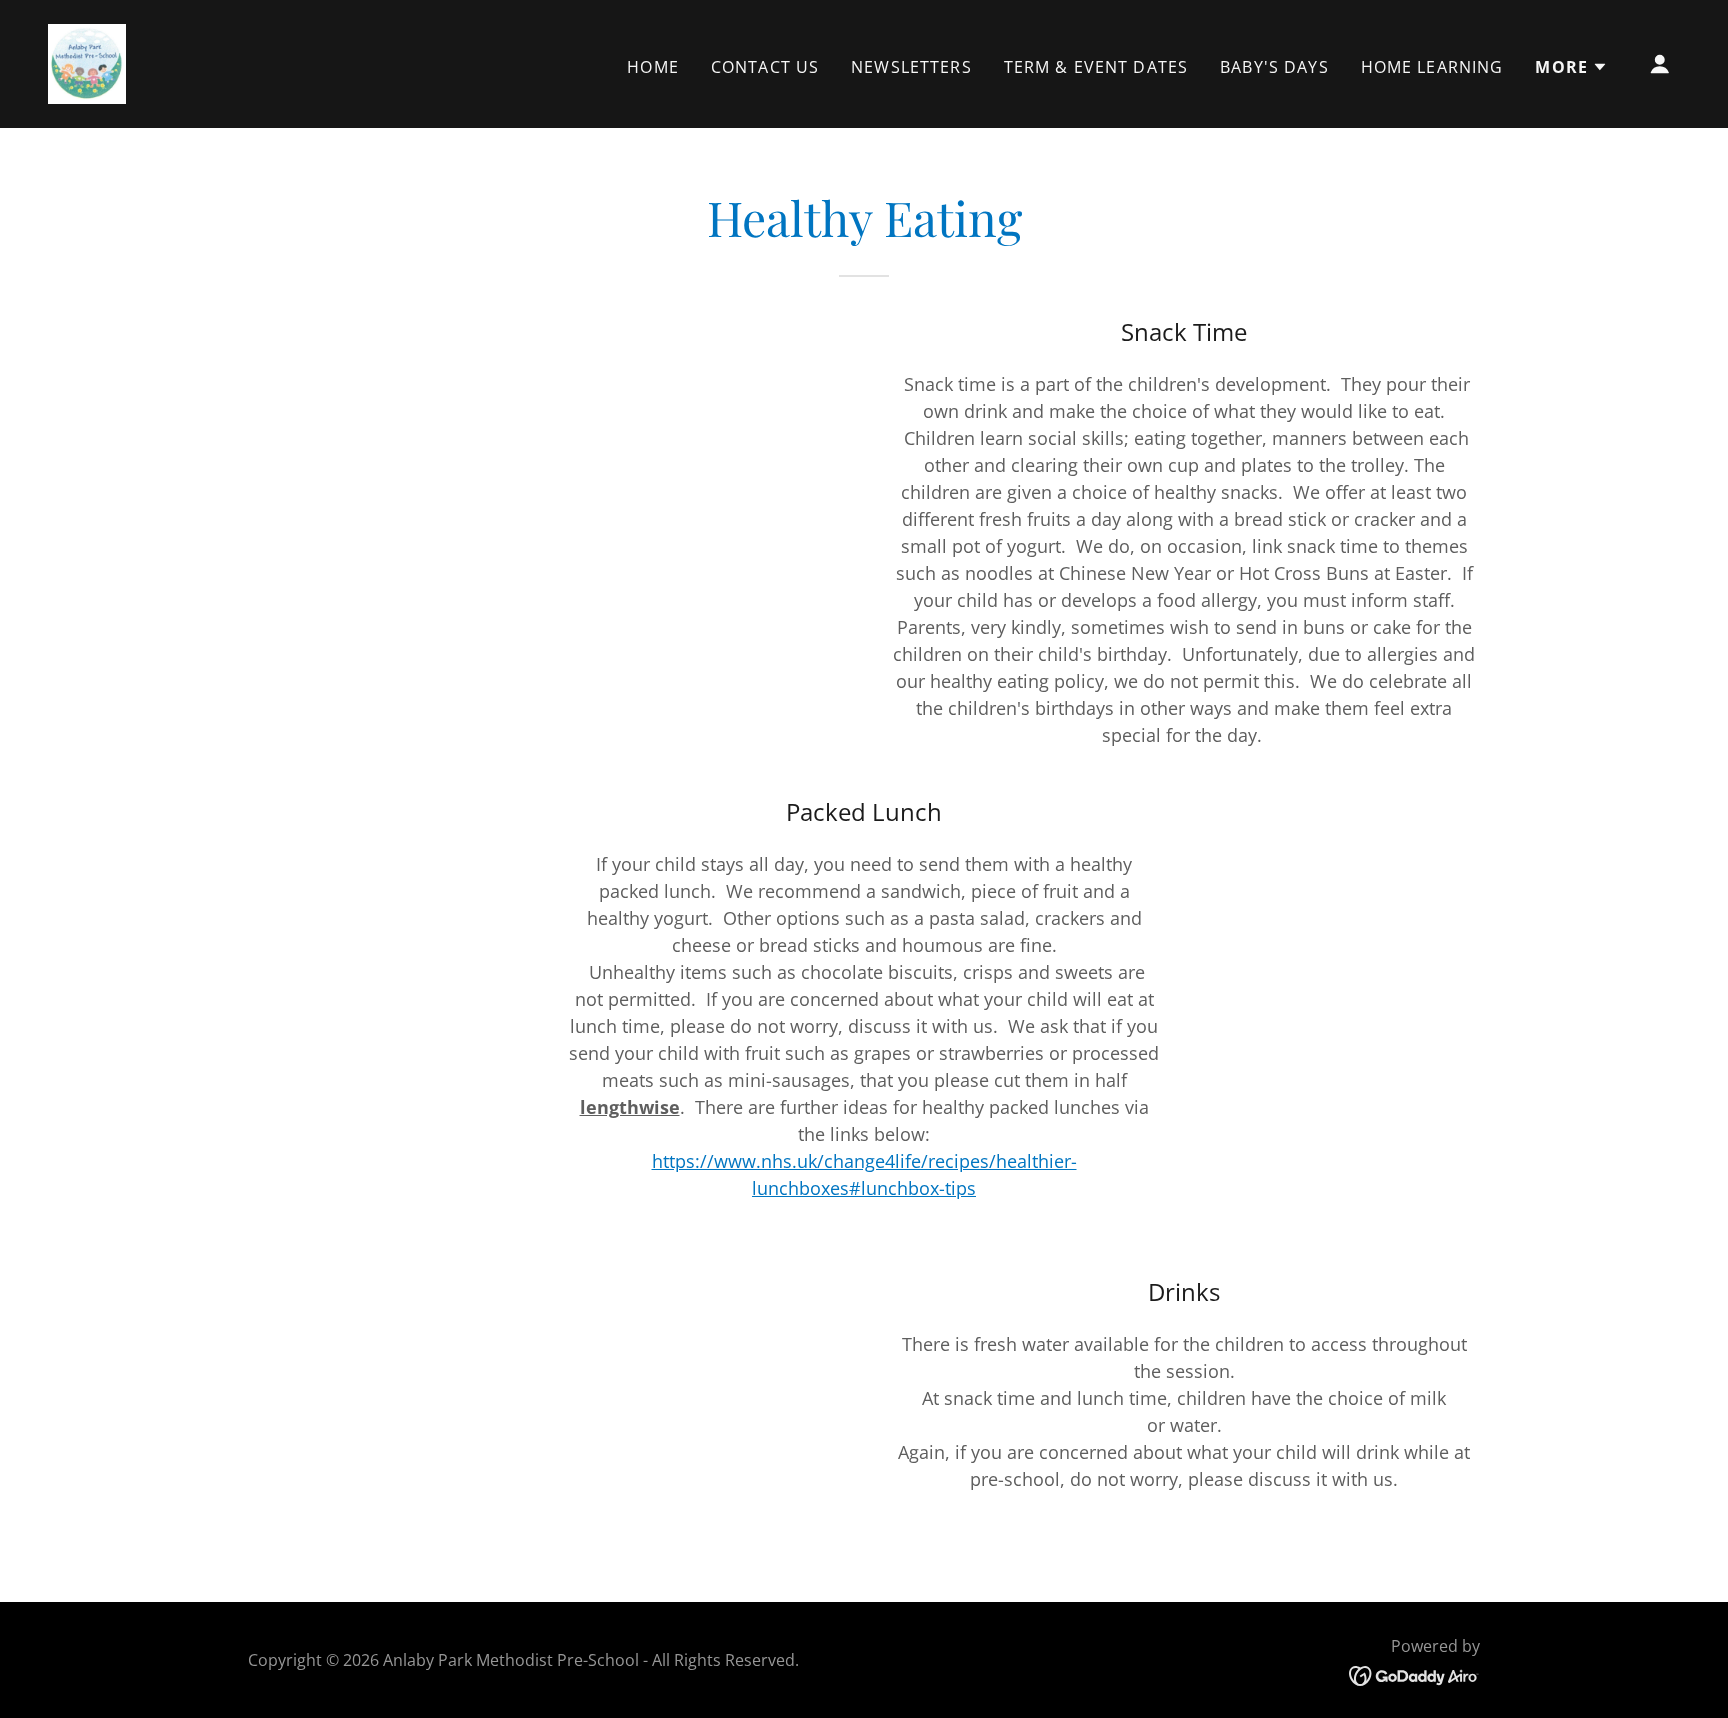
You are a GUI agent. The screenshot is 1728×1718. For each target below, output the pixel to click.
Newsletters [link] (911, 67)
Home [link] (653, 67)
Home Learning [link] (1432, 67)
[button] (1571, 67)
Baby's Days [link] (1274, 67)
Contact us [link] (765, 67)
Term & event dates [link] (1096, 67)
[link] (87, 62)
